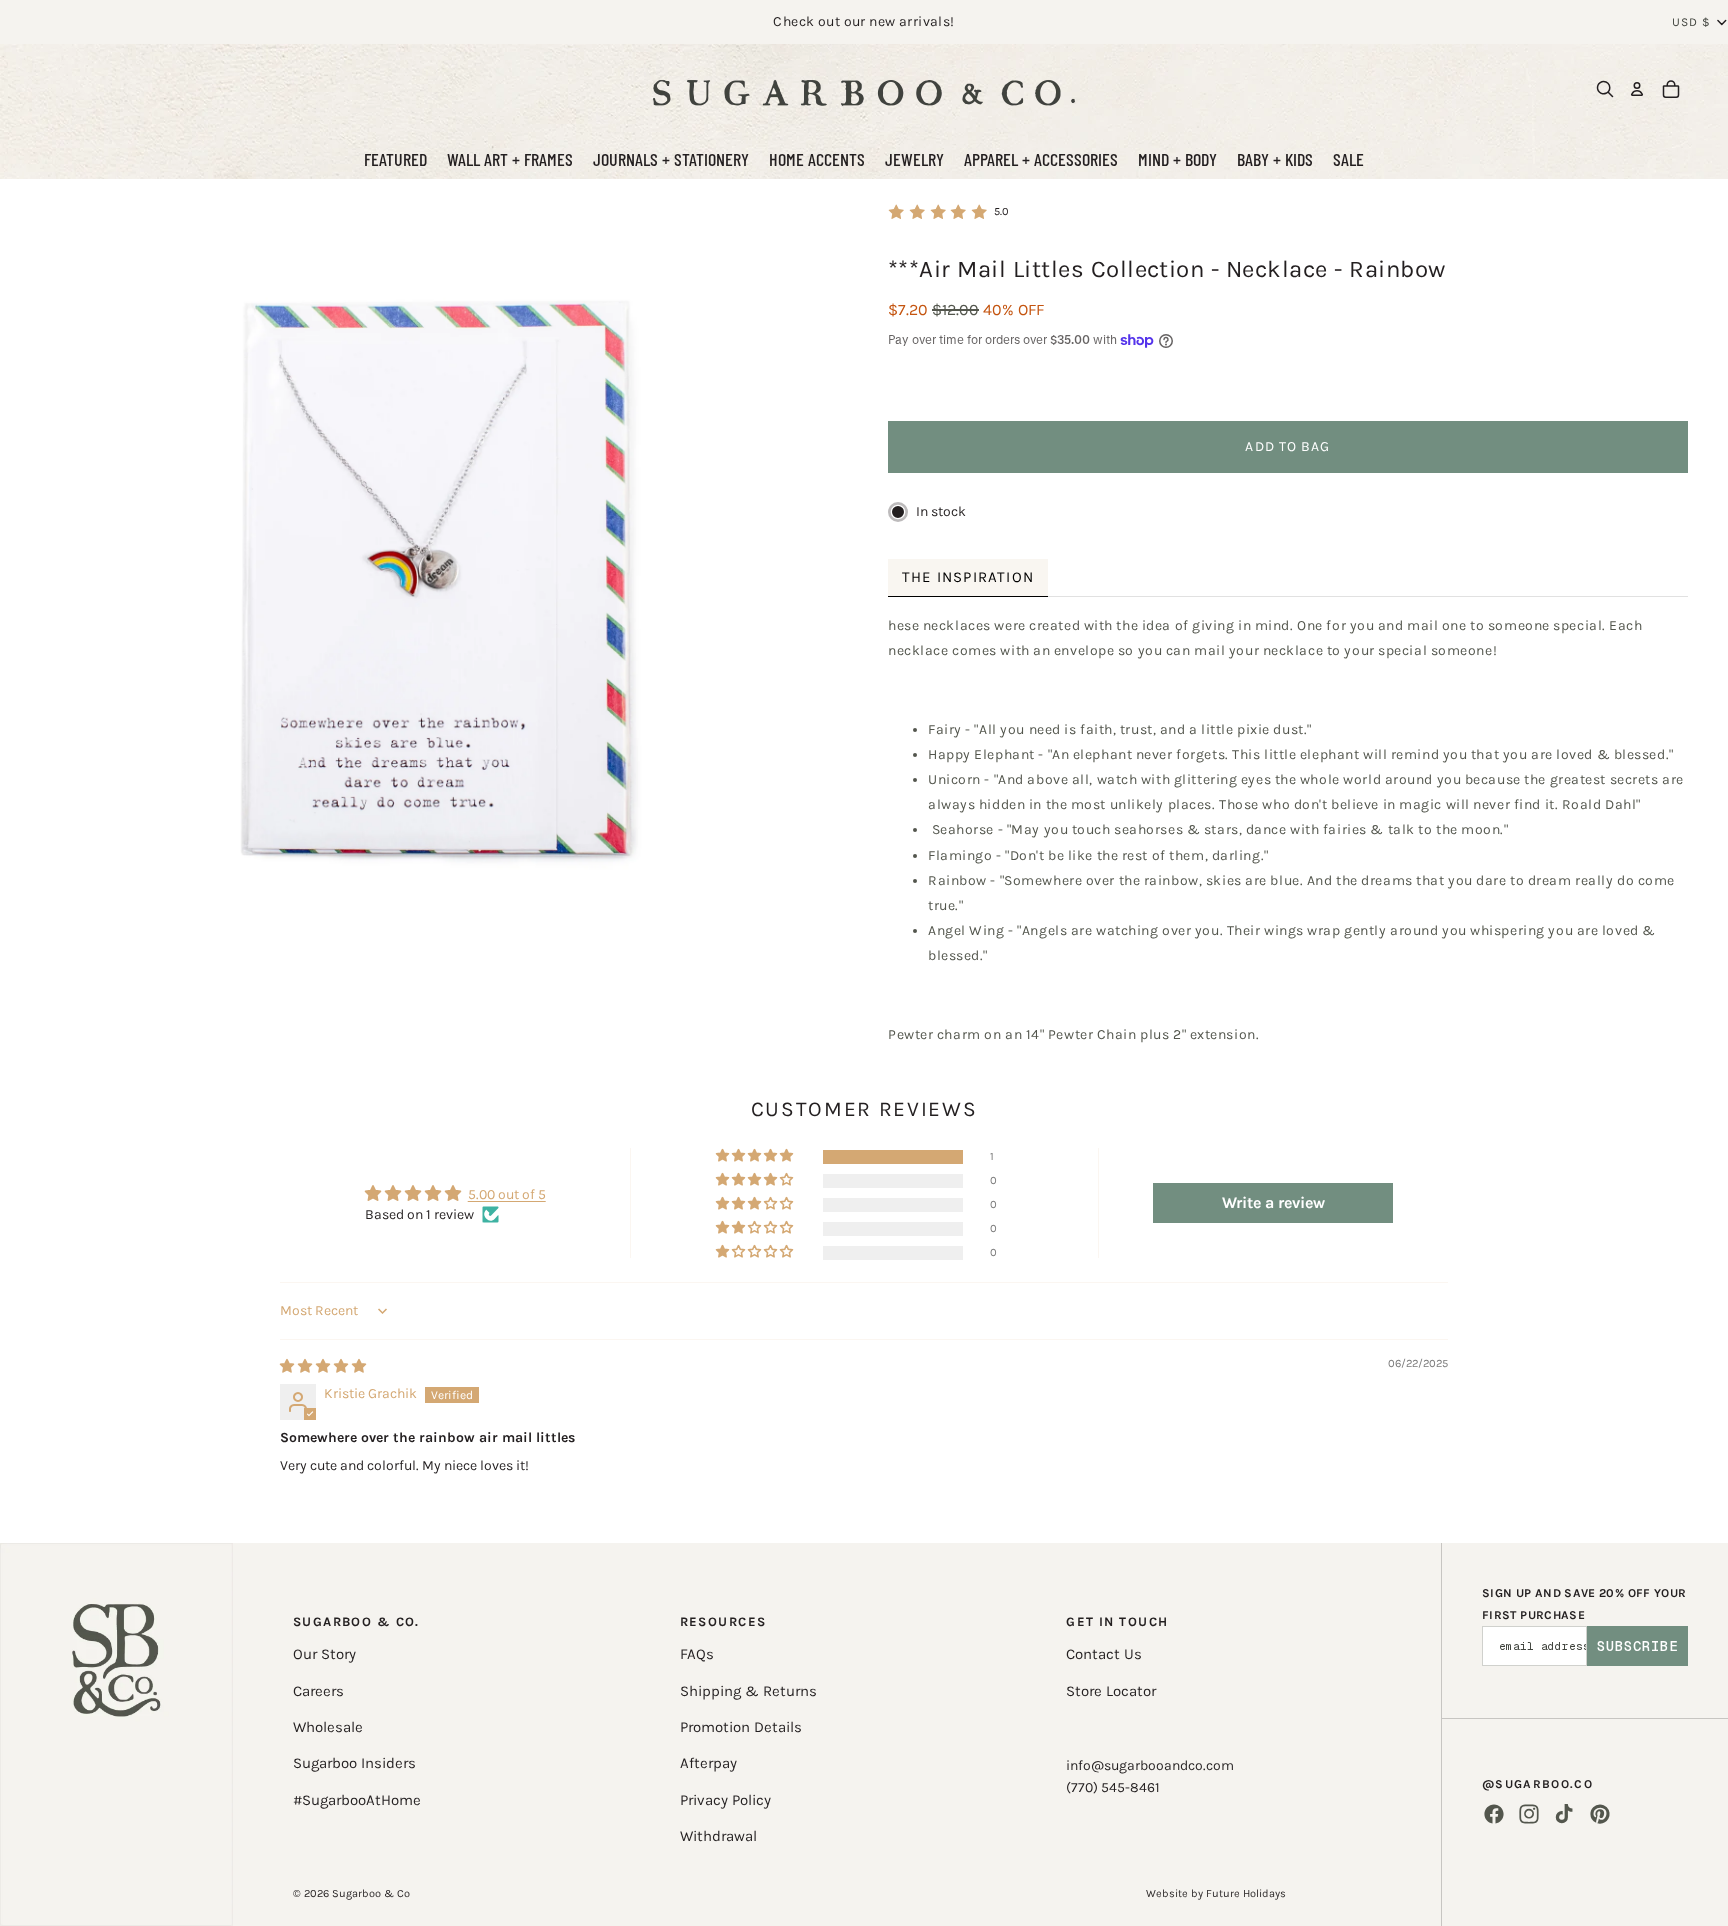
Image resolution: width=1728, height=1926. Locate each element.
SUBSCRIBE (1637, 1646)
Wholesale (328, 1727)
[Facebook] (1494, 1814)
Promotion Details (741, 1727)
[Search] (1605, 89)
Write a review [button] (1273, 1202)
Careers (318, 1691)
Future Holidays (1246, 1893)
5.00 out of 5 (507, 1194)
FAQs (697, 1654)
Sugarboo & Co (371, 1893)
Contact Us (1104, 1654)
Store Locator (1111, 1691)
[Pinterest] (1600, 1814)
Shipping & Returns (748, 1691)
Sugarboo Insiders (354, 1763)
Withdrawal (718, 1836)
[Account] (1637, 89)
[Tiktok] (1564, 1814)
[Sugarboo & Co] (864, 89)
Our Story (324, 1654)
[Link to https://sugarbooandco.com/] (116, 1734)
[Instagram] (1529, 1814)
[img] (323, 1366)
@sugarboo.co (1537, 1784)
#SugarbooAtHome (357, 1800)
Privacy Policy (725, 1800)
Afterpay (708, 1763)
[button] (756, 1156)
